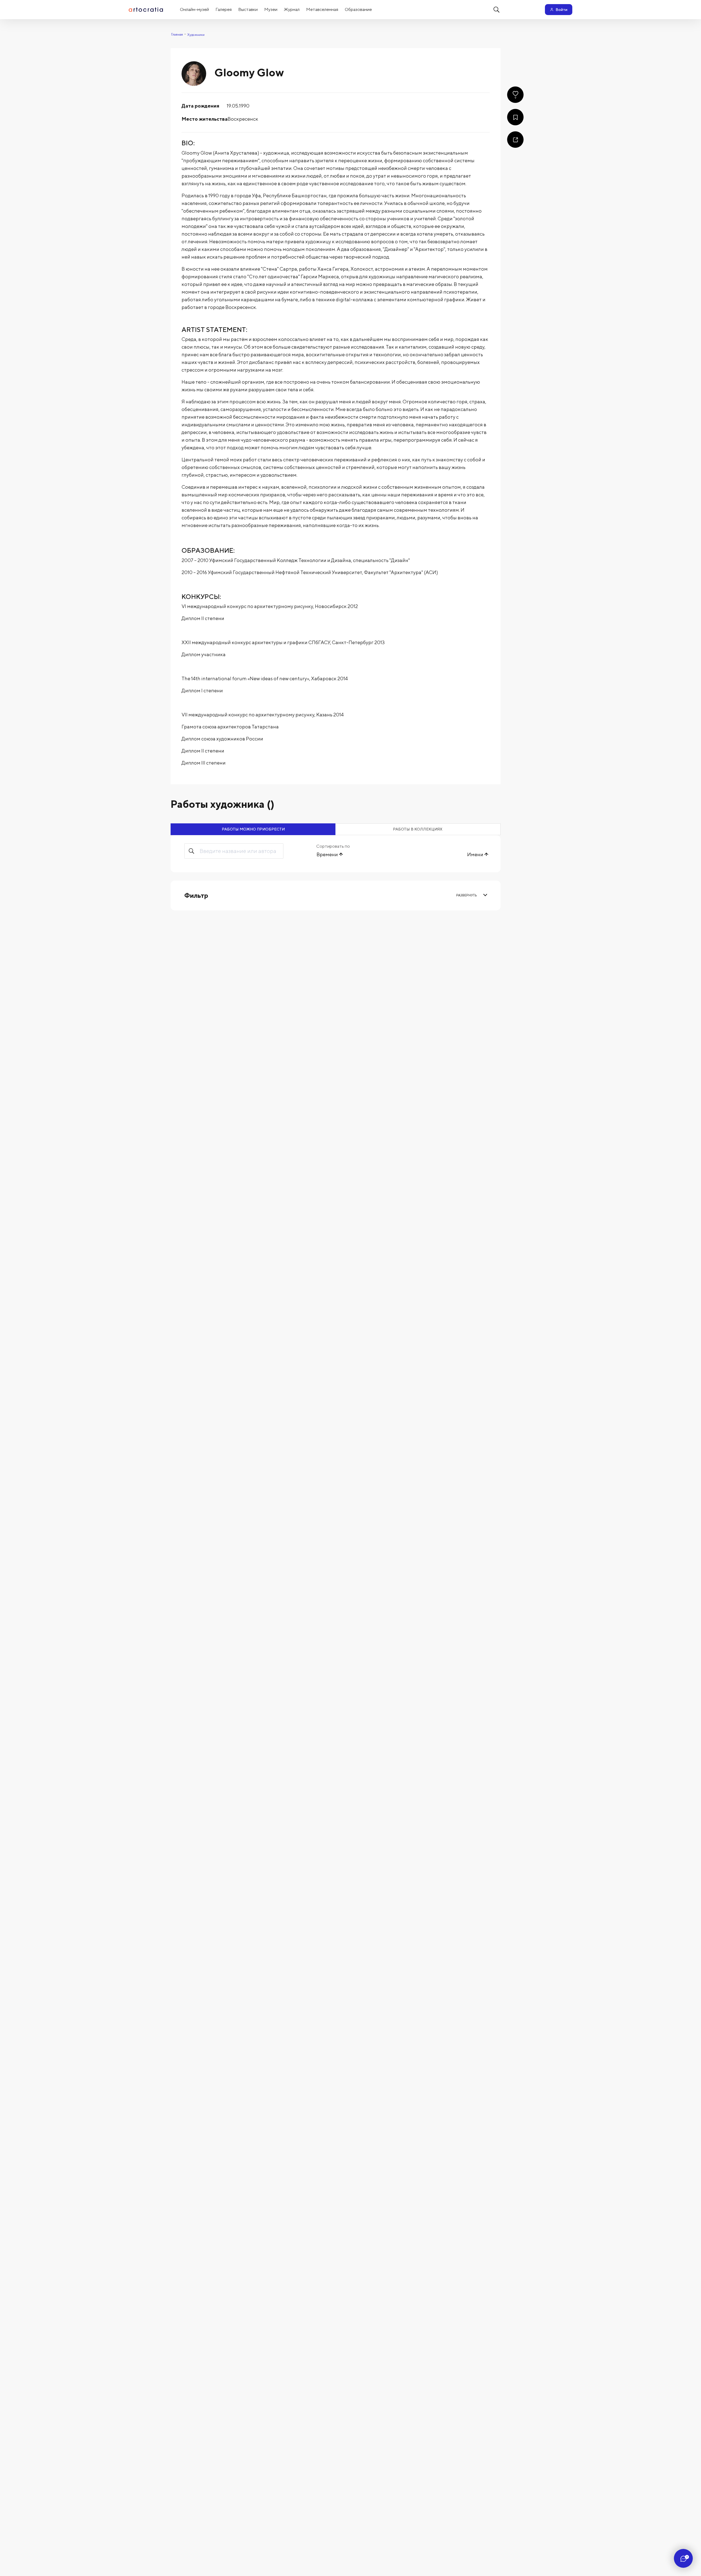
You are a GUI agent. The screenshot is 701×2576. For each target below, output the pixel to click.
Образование (358, 9)
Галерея (224, 9)
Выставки (248, 9)
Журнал (292, 9)
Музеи (271, 9)
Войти (561, 10)
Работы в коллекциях (418, 829)
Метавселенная (322, 9)
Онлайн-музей (194, 9)
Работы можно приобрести (253, 829)
